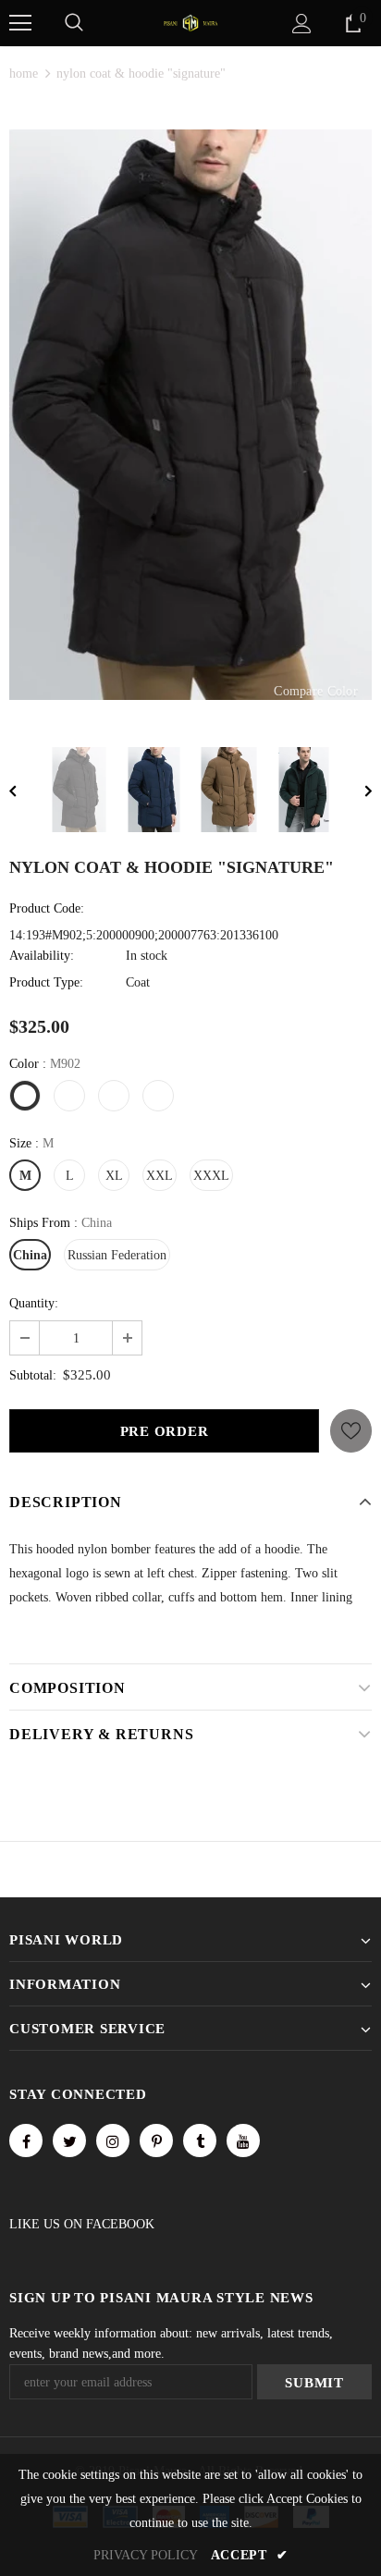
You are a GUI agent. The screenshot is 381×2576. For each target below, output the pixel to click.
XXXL (211, 1176)
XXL (160, 1176)
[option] (190, 415)
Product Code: (47, 908)
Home (24, 74)
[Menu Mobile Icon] (20, 23)
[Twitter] (69, 2141)
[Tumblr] (200, 2141)
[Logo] (190, 22)
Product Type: (46, 982)
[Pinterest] (156, 2141)
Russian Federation (117, 1255)
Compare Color (316, 691)
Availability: (42, 956)
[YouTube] (243, 2141)
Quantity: (34, 1303)
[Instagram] (113, 2141)
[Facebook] (26, 2141)
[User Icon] (302, 24)
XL (114, 1176)
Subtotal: (33, 1375)
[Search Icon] (74, 23)
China (30, 1255)
